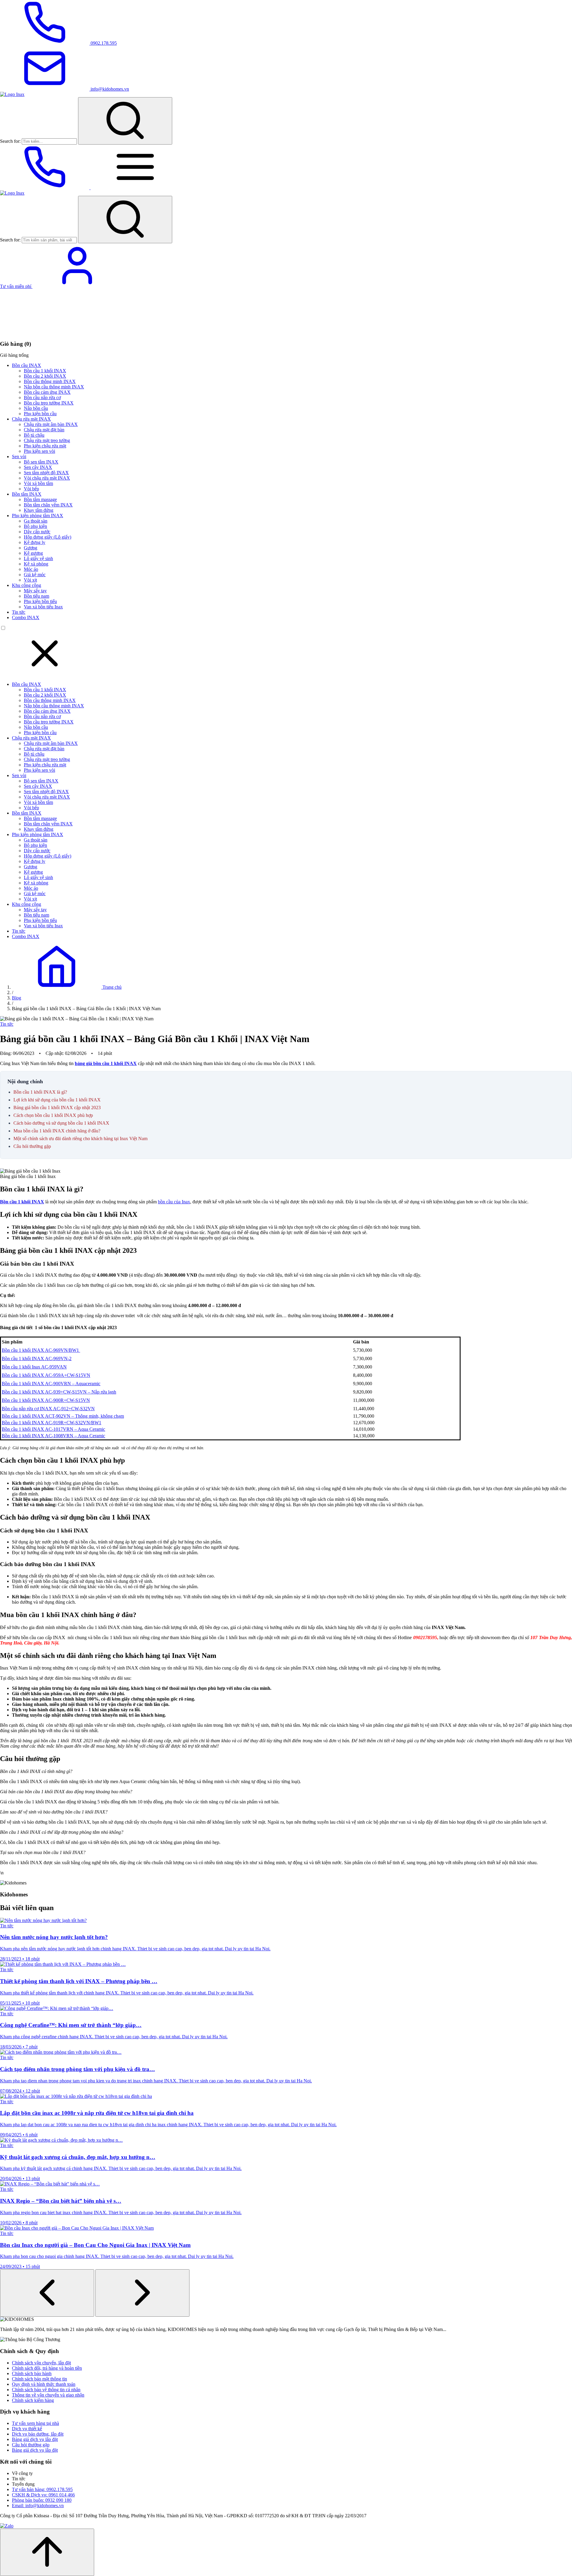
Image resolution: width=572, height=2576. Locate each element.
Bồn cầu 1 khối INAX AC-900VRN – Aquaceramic (51, 1384)
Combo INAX (26, 617)
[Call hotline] (45, 188)
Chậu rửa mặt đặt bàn (44, 430)
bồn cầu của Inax (174, 1202)
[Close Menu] (45, 674)
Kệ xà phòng (36, 564)
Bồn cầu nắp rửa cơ (42, 397)
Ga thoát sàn (36, 521)
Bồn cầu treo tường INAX (49, 403)
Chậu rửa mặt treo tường (47, 440)
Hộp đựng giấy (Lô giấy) (48, 537)
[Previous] (47, 2293)
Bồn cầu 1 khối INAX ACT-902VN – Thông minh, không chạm (63, 1416)
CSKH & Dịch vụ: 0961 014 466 (43, 2495)
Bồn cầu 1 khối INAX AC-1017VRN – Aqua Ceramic (53, 1429)
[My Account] (77, 286)
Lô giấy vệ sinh (38, 558)
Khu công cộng (27, 585)
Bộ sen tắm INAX (41, 462)
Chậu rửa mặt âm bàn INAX (51, 424)
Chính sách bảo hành (32, 2373)
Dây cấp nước (37, 532)
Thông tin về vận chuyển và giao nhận (48, 2395)
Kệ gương (33, 553)
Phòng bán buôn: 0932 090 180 (42, 2500)
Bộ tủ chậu (34, 435)
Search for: (10, 141)
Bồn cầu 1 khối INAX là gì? (40, 1092)
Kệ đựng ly (35, 542)
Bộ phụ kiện (35, 526)
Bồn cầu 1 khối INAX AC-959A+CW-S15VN (46, 1375)
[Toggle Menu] (135, 188)
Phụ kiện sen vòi (39, 451)
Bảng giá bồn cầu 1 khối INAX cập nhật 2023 (57, 1108)
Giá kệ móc (35, 575)
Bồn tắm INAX (27, 494)
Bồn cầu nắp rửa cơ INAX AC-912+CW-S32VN (48, 1409)
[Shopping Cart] (45, 332)
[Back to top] (47, 2552)
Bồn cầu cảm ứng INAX (47, 392)
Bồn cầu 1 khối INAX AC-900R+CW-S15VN (46, 1400)
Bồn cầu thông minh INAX (50, 381)
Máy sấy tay (35, 591)
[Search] (125, 121)
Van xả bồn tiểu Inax (43, 607)
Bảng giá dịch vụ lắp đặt (35, 2439)
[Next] (142, 2293)
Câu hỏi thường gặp (32, 1146)
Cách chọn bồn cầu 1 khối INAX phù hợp (53, 1115)
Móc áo (31, 569)
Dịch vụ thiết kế (27, 2429)
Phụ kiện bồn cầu (40, 414)
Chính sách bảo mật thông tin (39, 2379)
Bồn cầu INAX (27, 365)
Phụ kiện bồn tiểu (40, 601)
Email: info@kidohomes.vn (38, 2506)
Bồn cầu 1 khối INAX (45, 371)
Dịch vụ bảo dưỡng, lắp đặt (38, 2434)
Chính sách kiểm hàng (33, 2400)
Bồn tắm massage (40, 499)
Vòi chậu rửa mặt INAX (47, 478)
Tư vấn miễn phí (16, 286)
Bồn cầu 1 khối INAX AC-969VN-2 (37, 1358)
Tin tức (19, 612)
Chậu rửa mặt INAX (31, 419)
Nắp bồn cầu (36, 408)
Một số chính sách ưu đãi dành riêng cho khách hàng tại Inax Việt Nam (80, 1139)
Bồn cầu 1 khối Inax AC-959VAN (34, 1367)
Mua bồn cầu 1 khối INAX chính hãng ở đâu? (57, 1131)
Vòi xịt (30, 580)
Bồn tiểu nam (36, 596)
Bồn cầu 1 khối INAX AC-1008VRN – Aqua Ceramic (53, 1436)
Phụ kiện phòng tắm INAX (38, 516)
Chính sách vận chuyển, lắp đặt (41, 2363)
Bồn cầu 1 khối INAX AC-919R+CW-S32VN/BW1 (52, 1423)
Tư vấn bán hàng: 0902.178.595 (42, 2489)
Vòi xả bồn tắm (38, 483)
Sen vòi (19, 457)
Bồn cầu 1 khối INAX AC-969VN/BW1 (41, 1350)
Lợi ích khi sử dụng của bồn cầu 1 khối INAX (57, 1100)
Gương (31, 548)
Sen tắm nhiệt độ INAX (46, 473)
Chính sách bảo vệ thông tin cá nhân (46, 2390)
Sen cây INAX (38, 467)
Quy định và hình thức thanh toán (44, 2384)
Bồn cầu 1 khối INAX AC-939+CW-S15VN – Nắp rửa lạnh (59, 1392)
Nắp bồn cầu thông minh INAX (54, 387)
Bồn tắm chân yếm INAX (48, 505)
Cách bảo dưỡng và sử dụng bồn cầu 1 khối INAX (61, 1123)
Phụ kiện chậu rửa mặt (45, 446)
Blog (17, 998)
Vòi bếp (31, 489)
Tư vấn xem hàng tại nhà (35, 2423)
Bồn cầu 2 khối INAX (45, 376)
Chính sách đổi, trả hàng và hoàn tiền (47, 2368)
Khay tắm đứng (39, 510)
